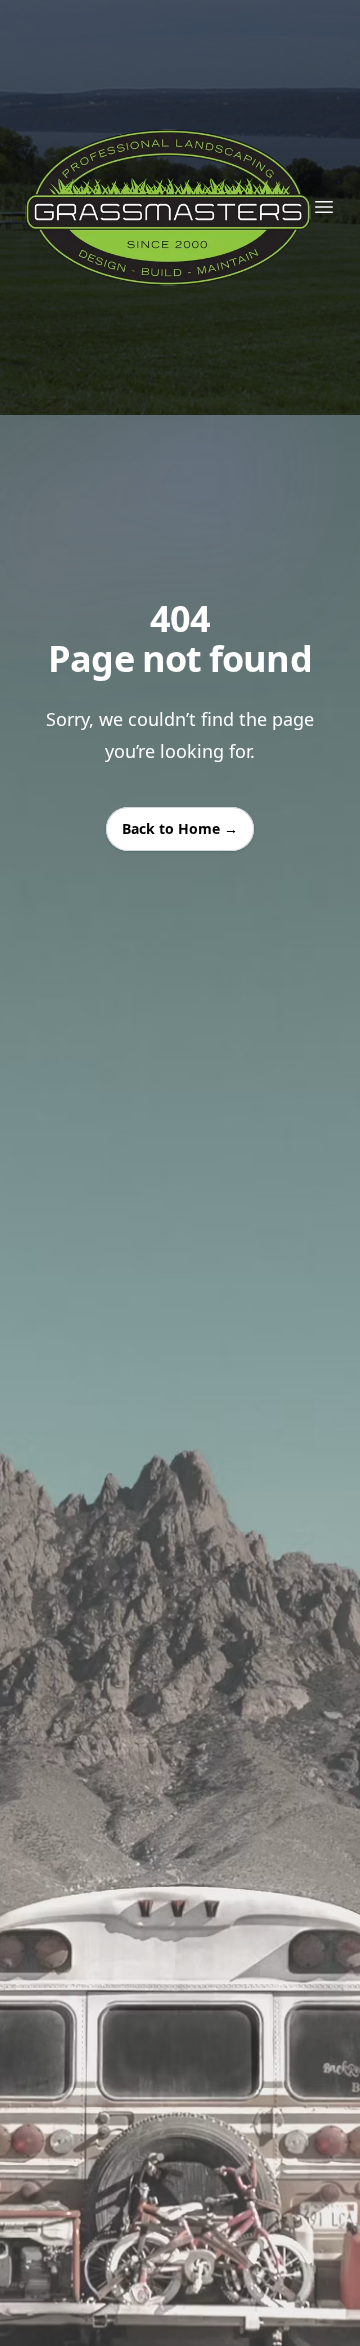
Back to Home (180, 828)
